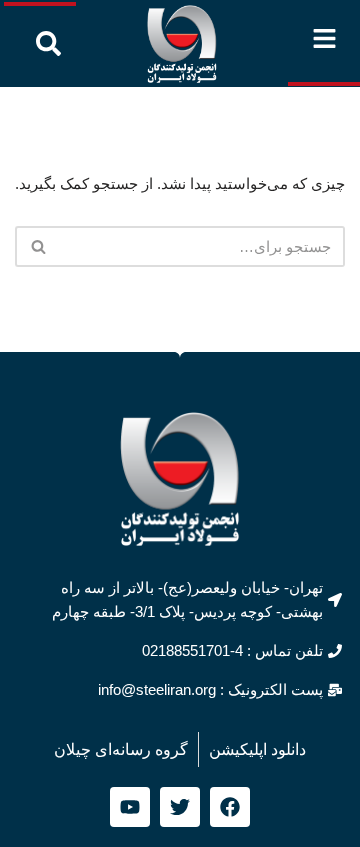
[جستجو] (37, 246)
